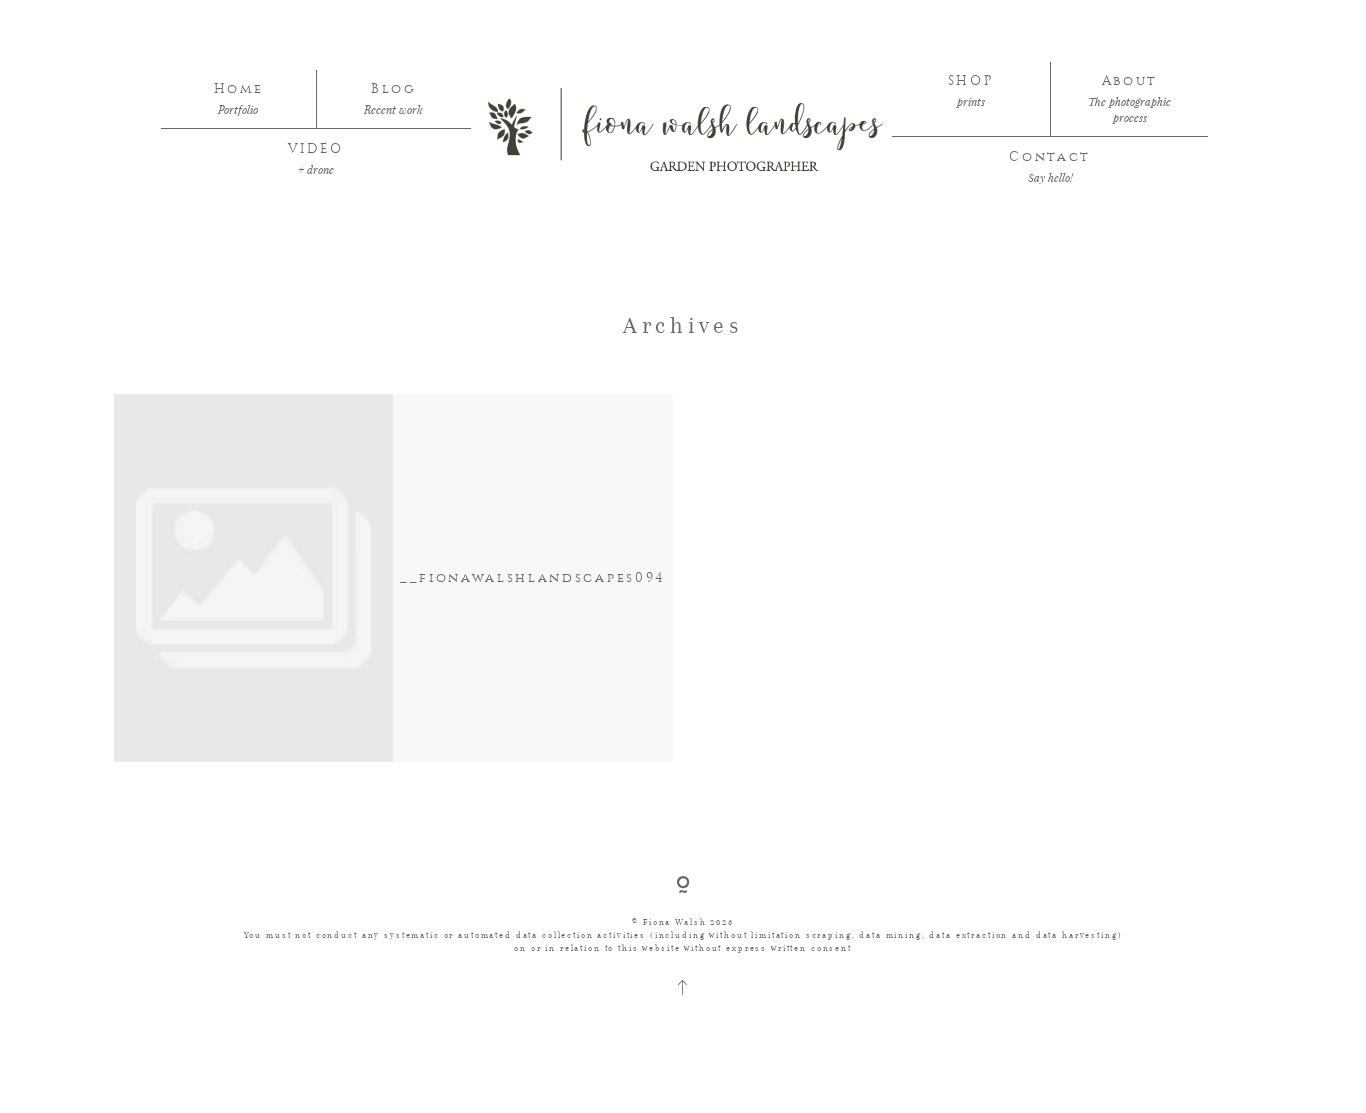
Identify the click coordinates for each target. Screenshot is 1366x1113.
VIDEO (316, 149)
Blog (394, 89)
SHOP (971, 81)
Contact (1050, 157)
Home (239, 89)
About (1130, 81)
